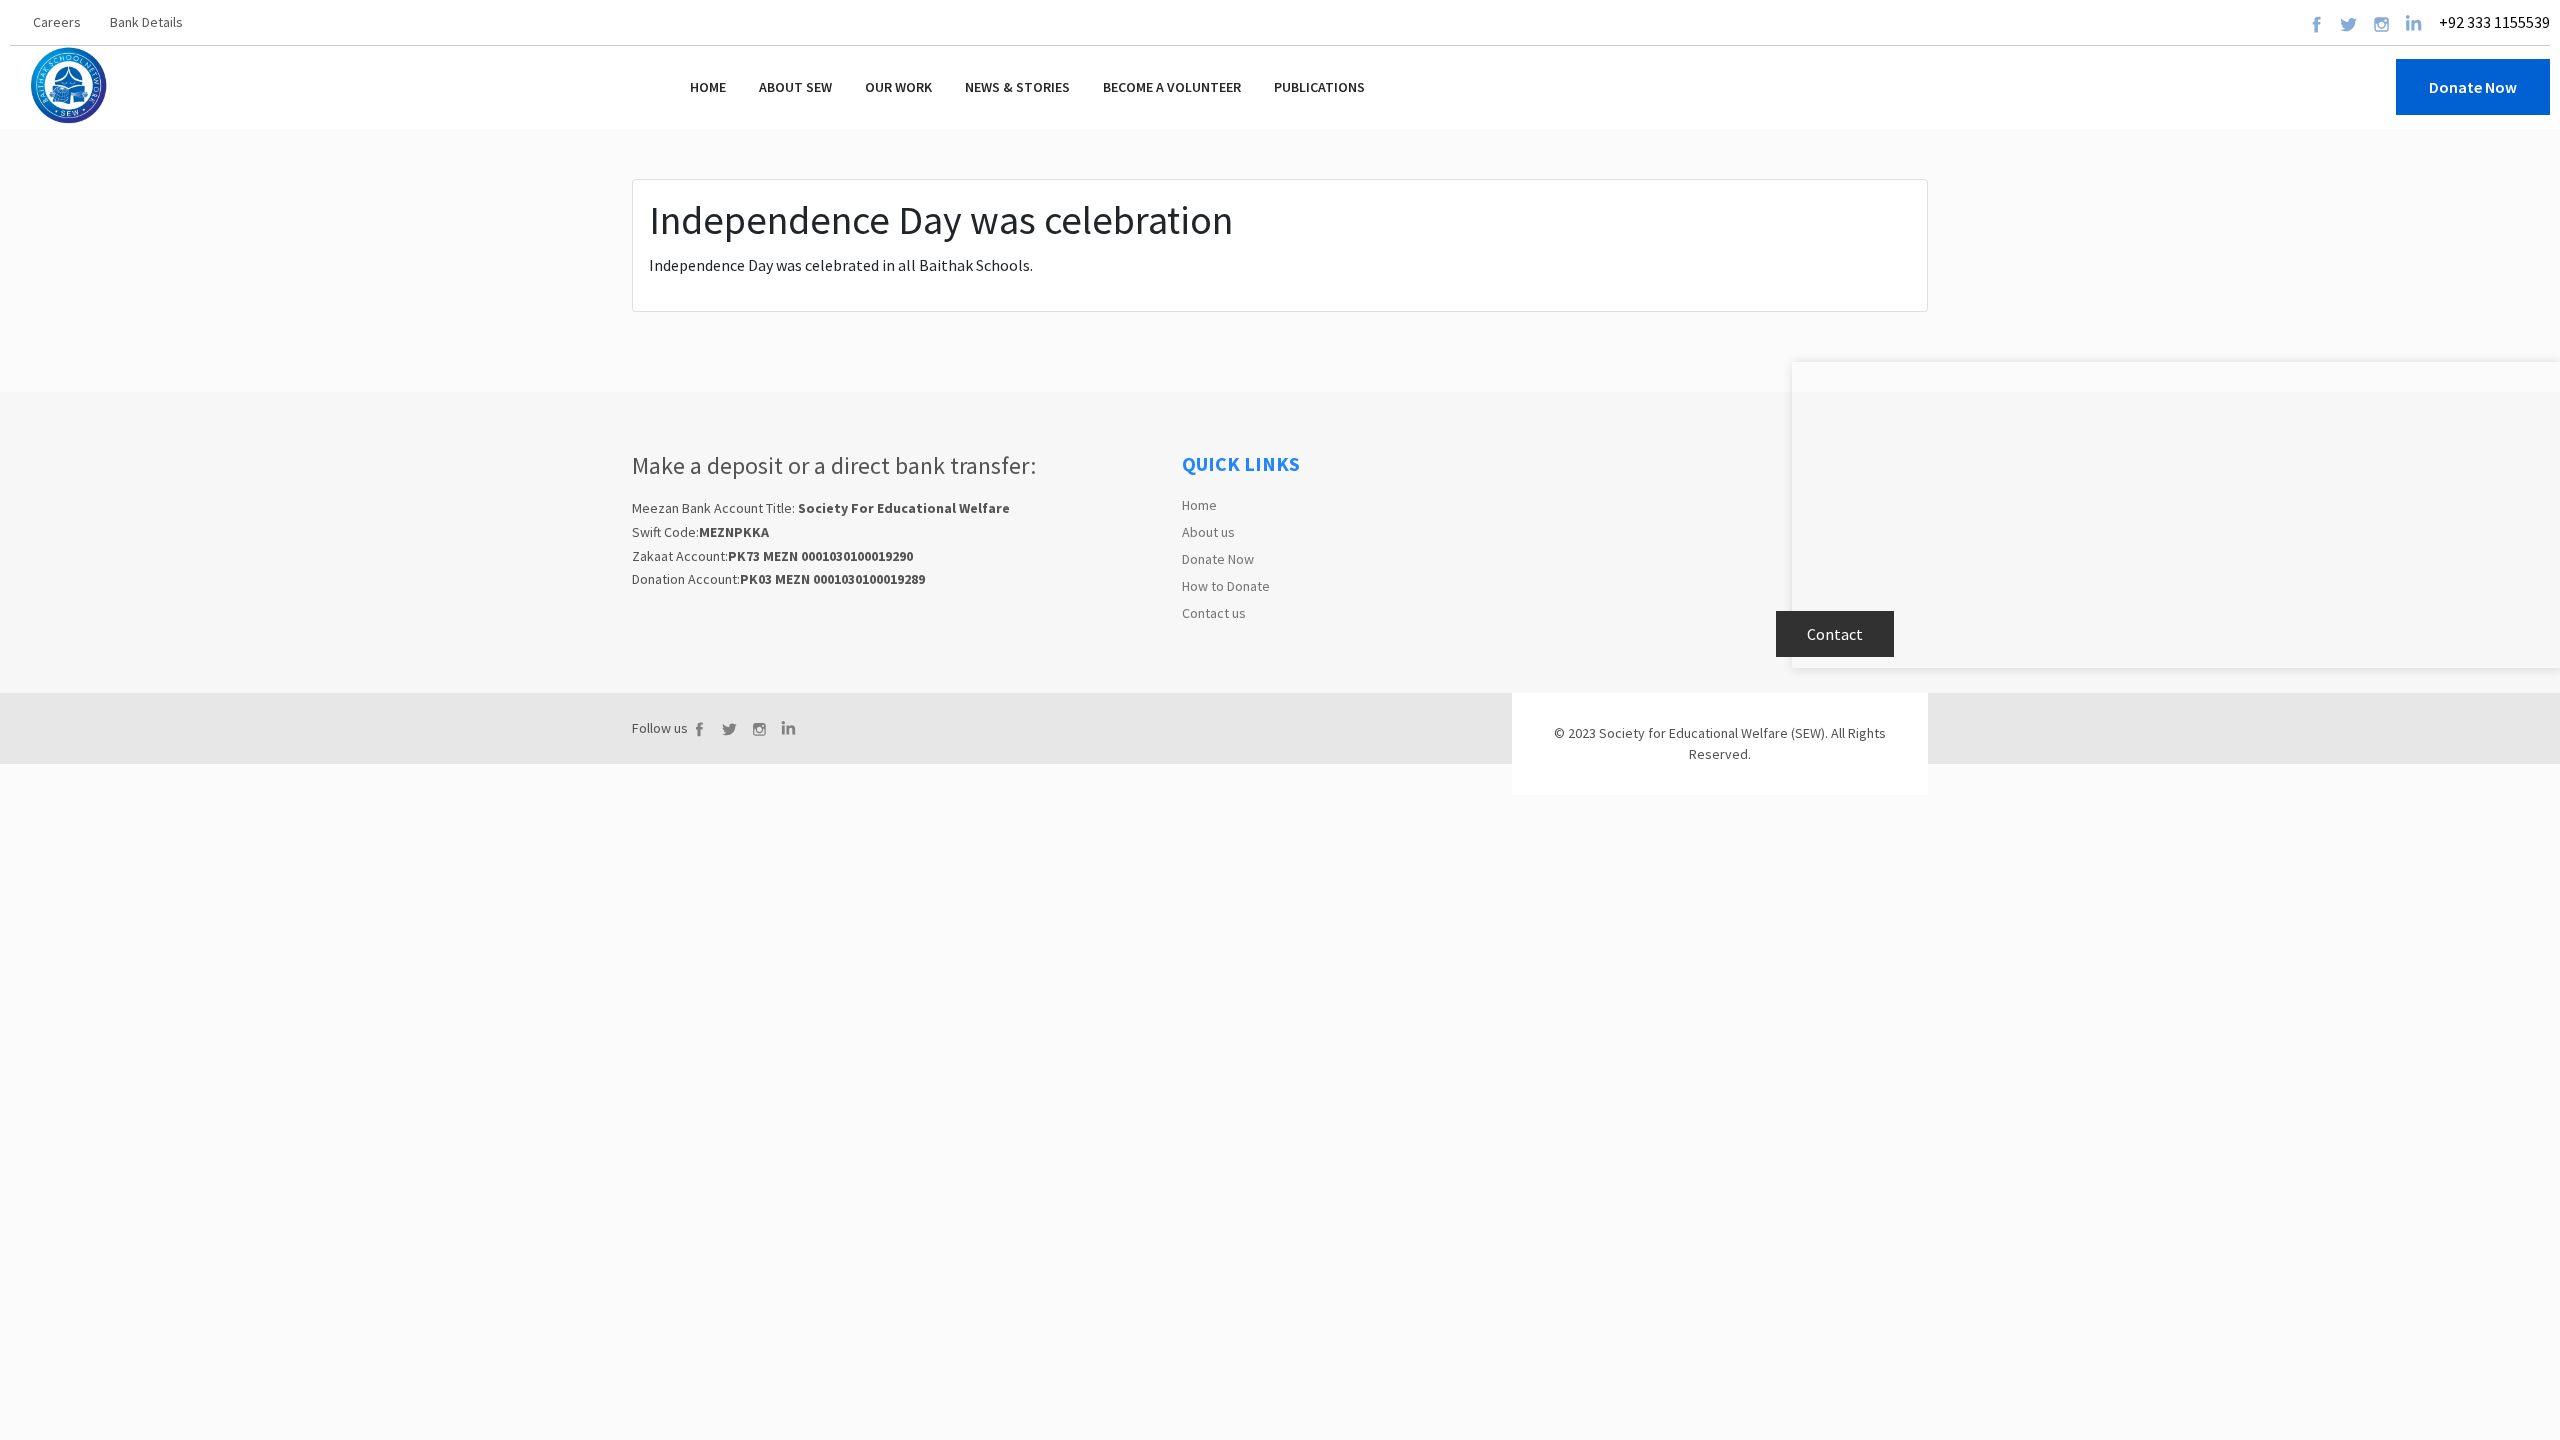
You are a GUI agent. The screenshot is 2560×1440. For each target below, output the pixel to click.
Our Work (898, 87)
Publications (1319, 87)
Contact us (1214, 613)
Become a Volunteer (1172, 87)
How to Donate (1226, 586)
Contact (1835, 634)
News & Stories (1017, 87)
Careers (57, 22)
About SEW (795, 87)
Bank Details (146, 22)
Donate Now (1218, 559)
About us (1208, 532)
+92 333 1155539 (2493, 22)
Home (708, 87)
